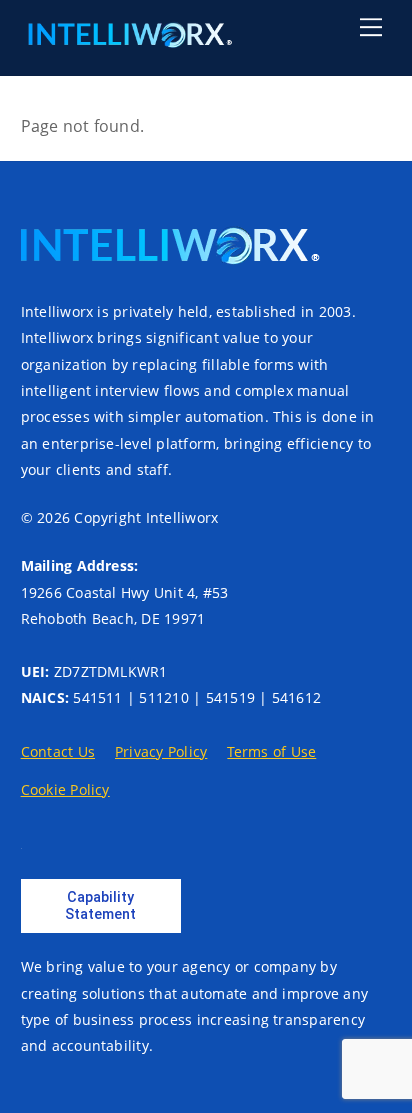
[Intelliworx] (127, 38)
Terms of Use (271, 751)
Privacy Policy (161, 751)
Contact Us (58, 751)
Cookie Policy (65, 789)
